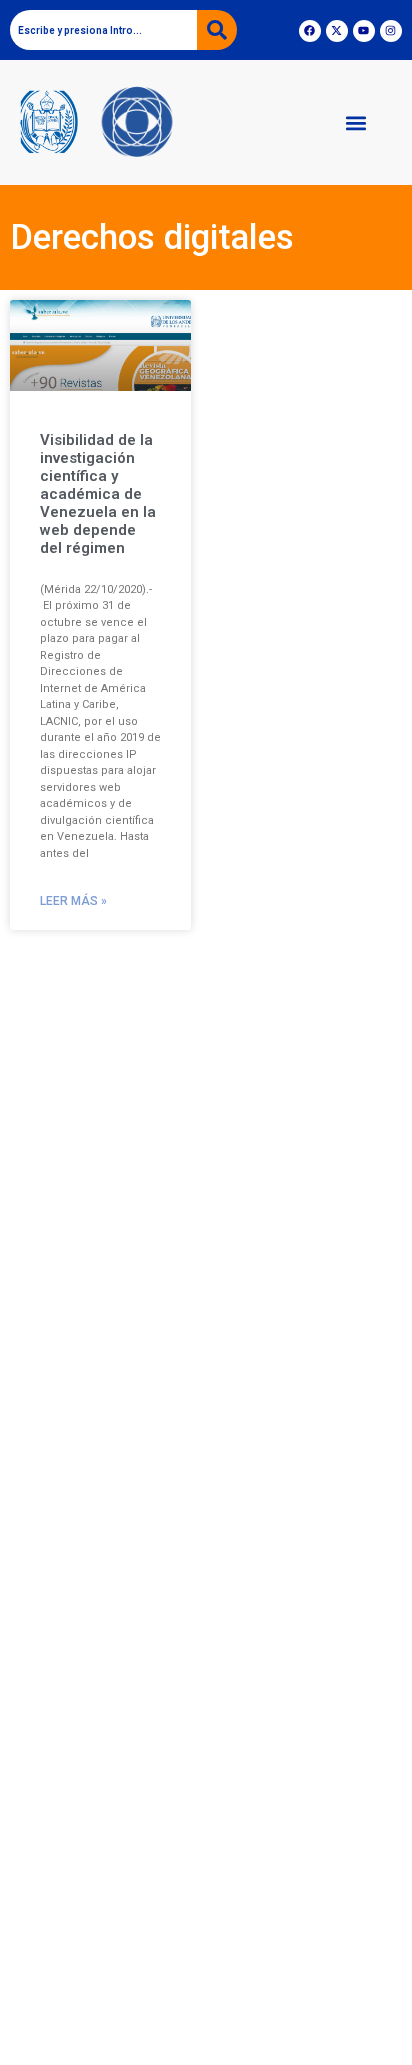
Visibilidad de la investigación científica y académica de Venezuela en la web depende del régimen (98, 494)
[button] (355, 122)
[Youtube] (364, 31)
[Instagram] (391, 31)
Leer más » (73, 901)
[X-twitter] (337, 31)
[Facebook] (310, 31)
